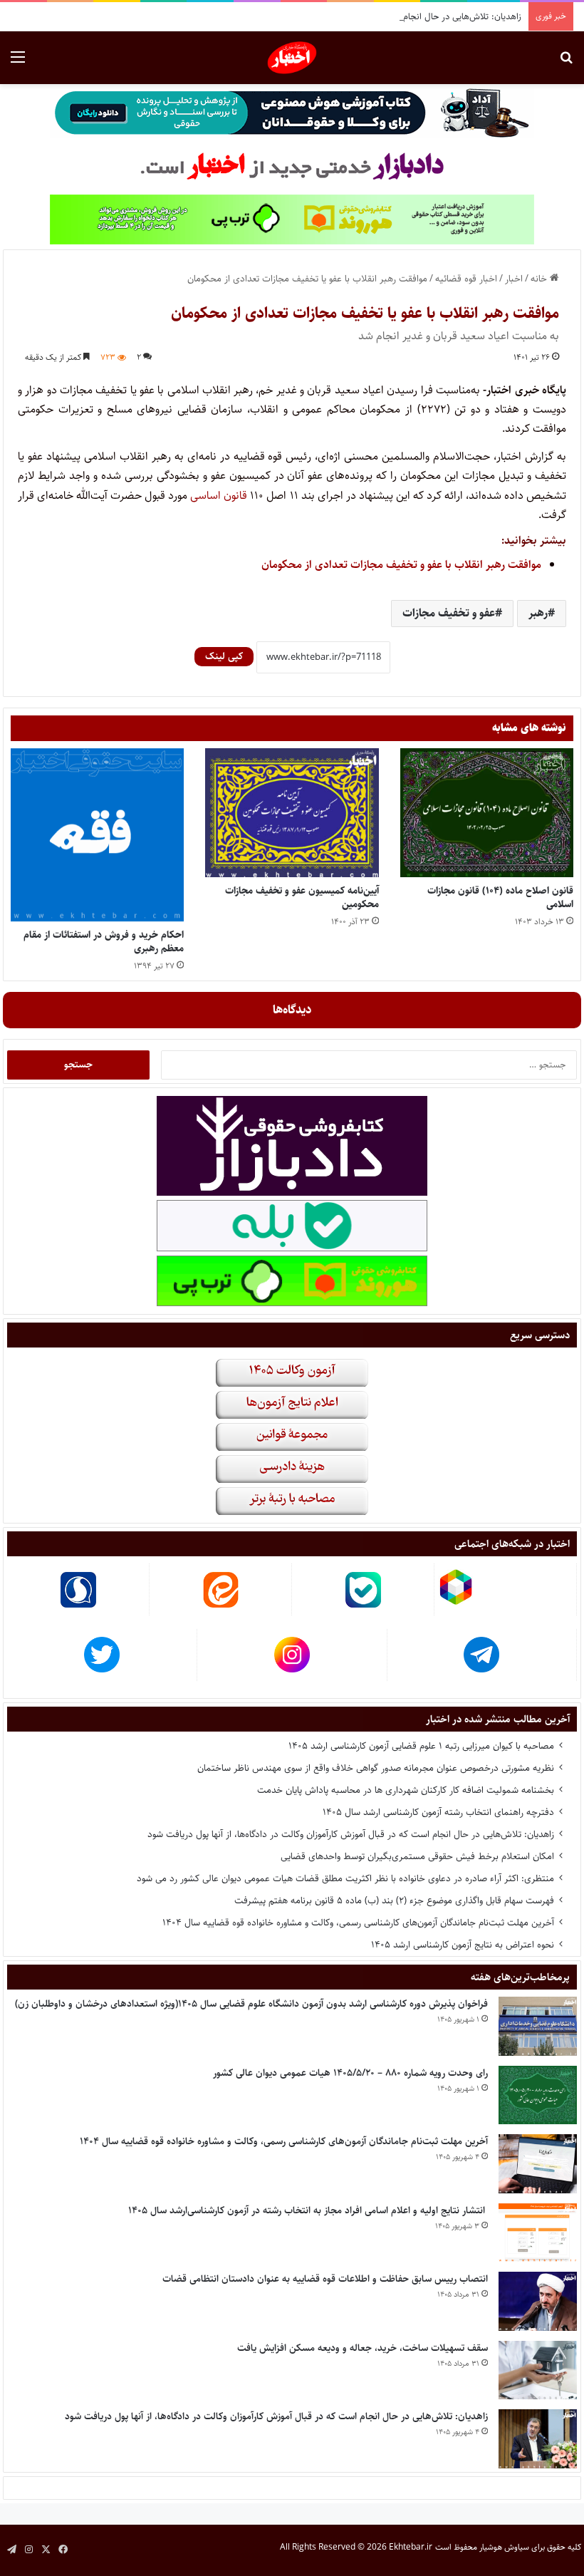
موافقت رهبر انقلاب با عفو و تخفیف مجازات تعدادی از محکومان (401, 565)
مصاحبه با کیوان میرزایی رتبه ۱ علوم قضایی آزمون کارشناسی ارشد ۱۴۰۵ (421, 1746)
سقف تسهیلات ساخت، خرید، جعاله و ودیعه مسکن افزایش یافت (363, 2348)
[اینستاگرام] (28, 2550)
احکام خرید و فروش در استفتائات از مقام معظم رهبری (104, 942)
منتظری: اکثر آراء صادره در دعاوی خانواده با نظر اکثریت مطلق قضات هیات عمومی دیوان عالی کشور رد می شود (345, 1878)
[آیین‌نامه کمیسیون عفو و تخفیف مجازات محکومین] (292, 813)
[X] (46, 2550)
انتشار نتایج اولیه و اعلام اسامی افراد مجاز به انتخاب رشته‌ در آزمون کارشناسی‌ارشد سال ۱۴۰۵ (308, 2210)
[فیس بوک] (63, 2550)
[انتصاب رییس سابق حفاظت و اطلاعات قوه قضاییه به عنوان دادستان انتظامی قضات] (538, 2301)
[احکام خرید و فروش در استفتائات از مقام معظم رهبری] (97, 835)
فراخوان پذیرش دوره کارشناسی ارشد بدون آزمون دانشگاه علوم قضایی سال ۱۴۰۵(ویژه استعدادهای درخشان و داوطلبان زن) (251, 2004)
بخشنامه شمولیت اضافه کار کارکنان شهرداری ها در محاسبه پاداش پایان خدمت (406, 1790)
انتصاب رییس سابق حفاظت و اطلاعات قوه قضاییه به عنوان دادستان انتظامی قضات (325, 2279)
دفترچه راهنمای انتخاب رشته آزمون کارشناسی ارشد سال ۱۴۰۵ (438, 1812)
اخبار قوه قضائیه (466, 279)
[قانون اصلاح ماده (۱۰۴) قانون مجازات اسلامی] (487, 813)
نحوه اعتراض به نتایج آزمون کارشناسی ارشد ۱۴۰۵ (463, 1945)
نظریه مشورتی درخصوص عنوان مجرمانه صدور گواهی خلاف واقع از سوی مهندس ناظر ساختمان (376, 1768)
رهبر (538, 613)
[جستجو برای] (566, 63)
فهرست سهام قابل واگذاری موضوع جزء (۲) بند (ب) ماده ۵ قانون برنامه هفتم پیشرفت (394, 1900)
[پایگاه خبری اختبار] (292, 58)
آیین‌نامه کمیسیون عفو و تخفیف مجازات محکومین (302, 898)
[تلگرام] (11, 2550)
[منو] (18, 63)
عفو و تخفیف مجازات (449, 613)
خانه (540, 279)
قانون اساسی (219, 496)
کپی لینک (224, 656)
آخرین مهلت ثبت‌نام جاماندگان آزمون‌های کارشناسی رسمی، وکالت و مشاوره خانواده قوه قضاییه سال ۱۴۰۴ (358, 1923)
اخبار (514, 279)
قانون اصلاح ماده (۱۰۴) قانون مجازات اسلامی (500, 898)
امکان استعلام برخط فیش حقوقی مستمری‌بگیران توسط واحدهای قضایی (417, 1856)
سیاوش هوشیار (504, 2547)
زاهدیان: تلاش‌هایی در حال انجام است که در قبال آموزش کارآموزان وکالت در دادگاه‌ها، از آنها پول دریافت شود (325, 16)
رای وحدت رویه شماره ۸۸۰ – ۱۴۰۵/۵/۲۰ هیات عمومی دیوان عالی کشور (350, 2073)
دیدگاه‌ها (292, 1010)
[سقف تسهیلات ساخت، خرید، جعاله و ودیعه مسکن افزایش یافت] (538, 2370)
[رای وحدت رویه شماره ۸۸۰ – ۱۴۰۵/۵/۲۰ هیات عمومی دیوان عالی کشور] (538, 2095)
